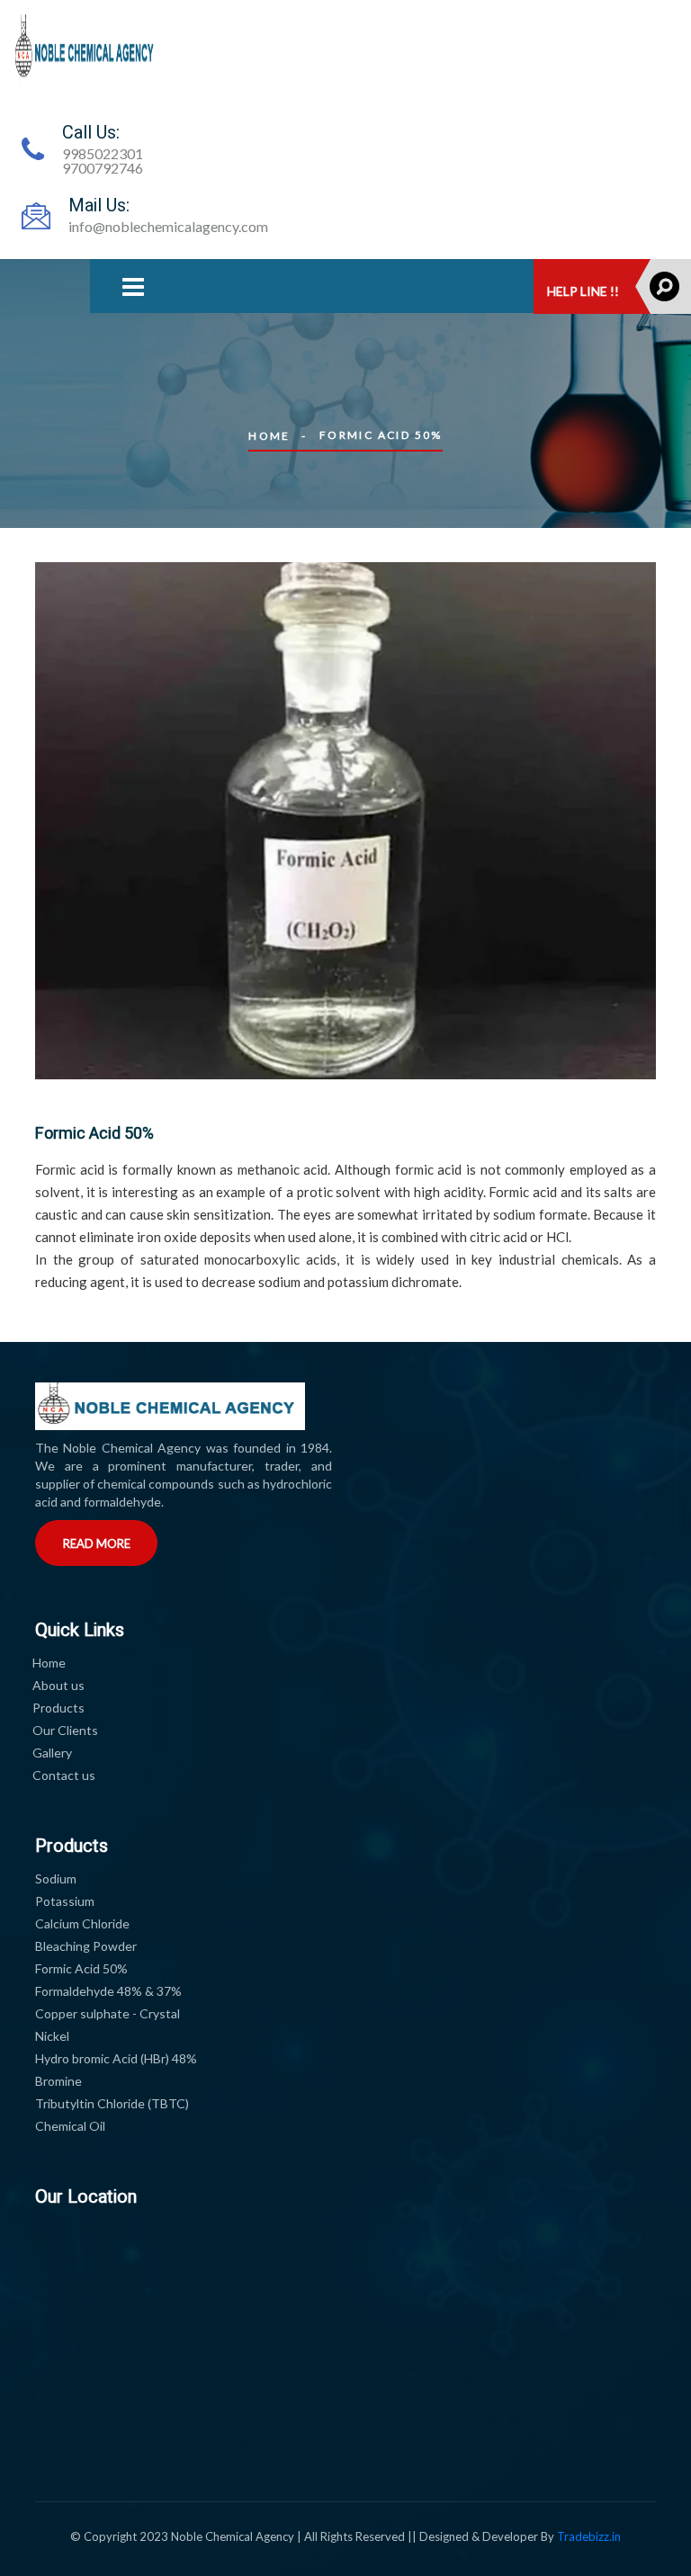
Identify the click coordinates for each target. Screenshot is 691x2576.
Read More (97, 1543)
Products (58, 1708)
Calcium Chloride (82, 1923)
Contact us (64, 1775)
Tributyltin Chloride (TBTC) (112, 2103)
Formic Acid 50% (81, 1968)
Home (269, 436)
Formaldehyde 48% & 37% (108, 1991)
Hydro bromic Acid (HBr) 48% (116, 2058)
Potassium (65, 1901)
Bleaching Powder (86, 1946)
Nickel (52, 2036)
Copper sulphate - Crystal (108, 2013)
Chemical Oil (70, 2126)
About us (58, 1685)
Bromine (58, 2081)
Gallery (52, 1753)
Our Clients (65, 1730)
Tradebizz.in (589, 2536)
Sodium (56, 1878)
